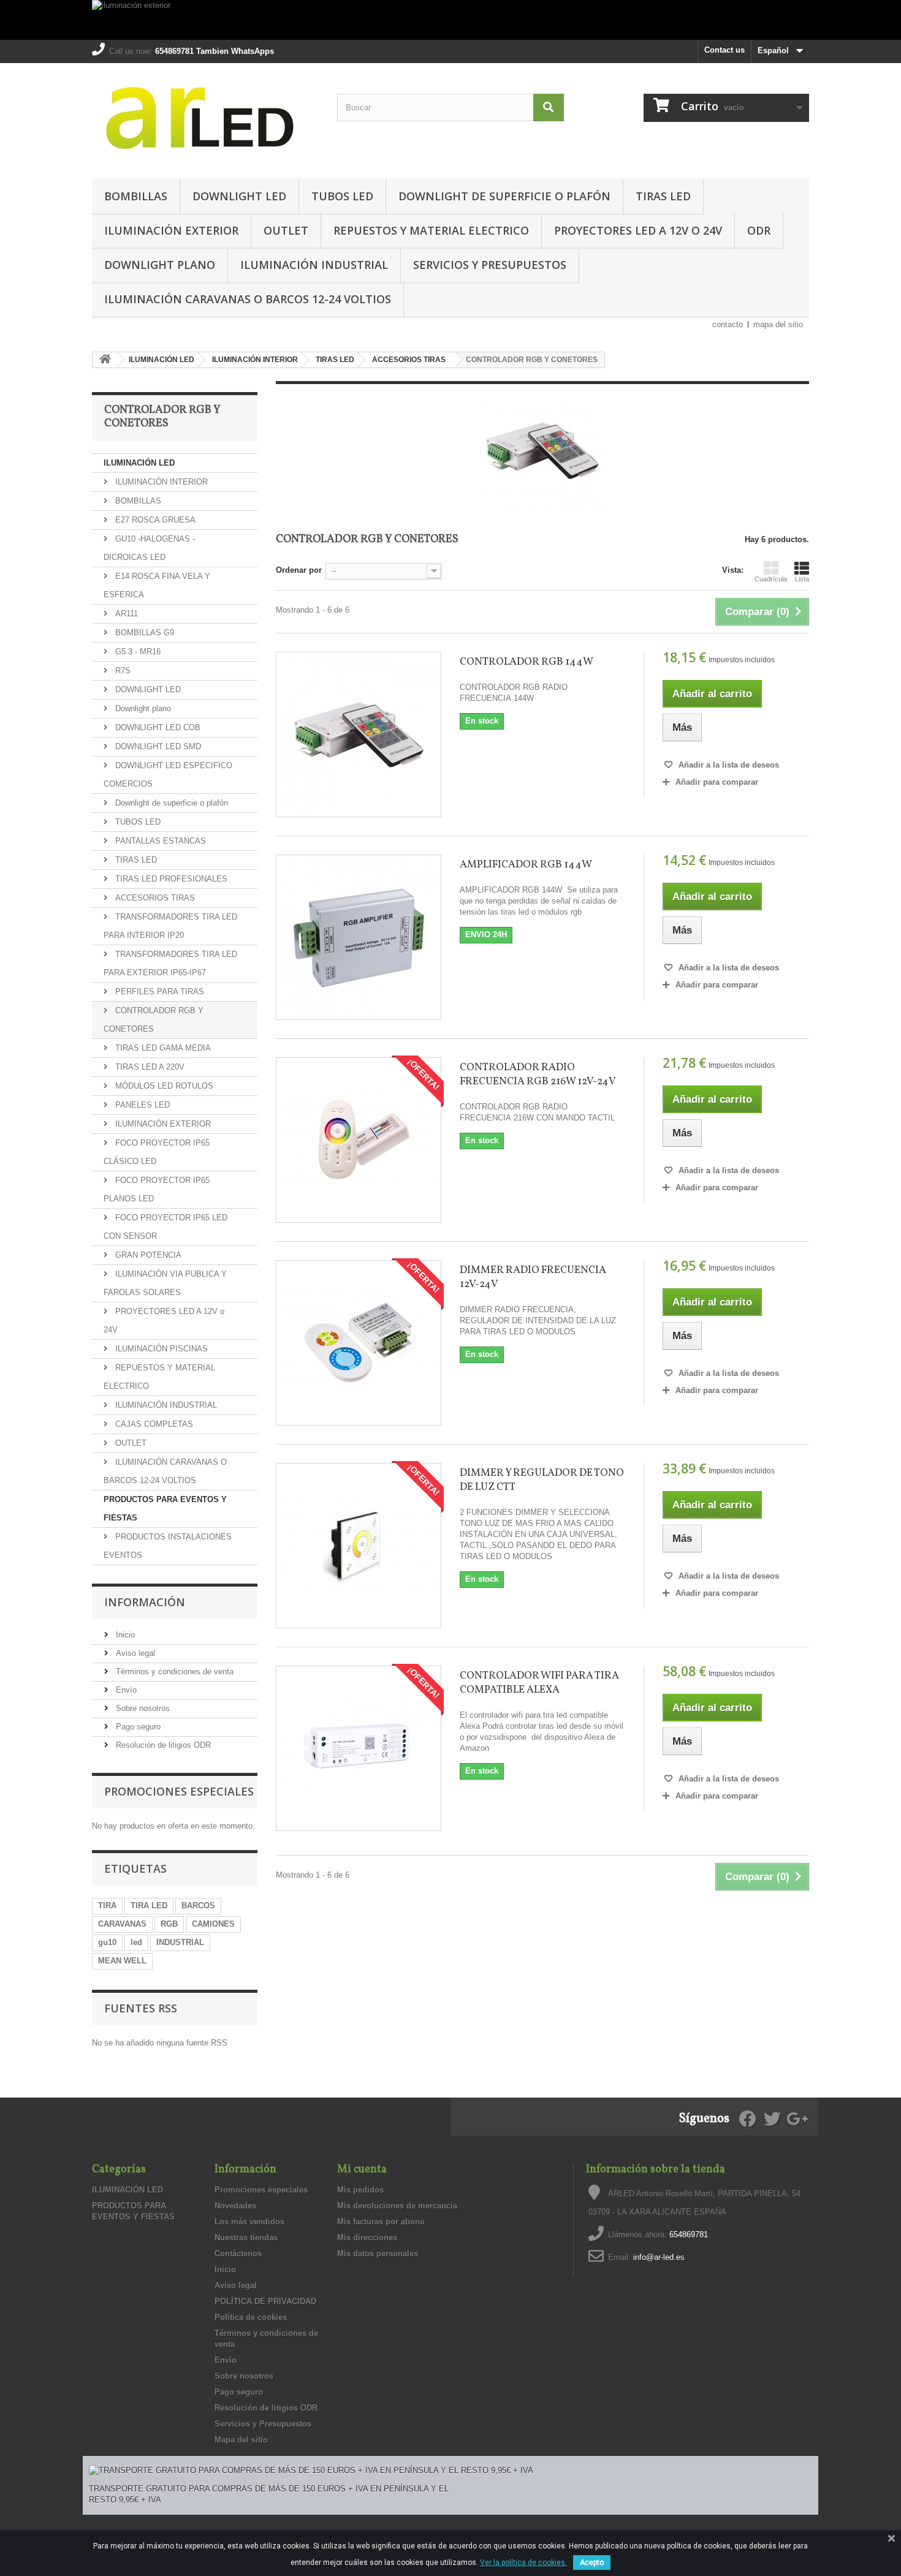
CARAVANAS (122, 1924)
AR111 (125, 614)
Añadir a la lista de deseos (728, 765)
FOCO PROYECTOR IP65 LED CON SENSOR (165, 1227)
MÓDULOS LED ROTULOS (163, 1086)
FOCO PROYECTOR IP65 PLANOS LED (157, 1189)
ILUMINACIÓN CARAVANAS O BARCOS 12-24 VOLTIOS (248, 299)
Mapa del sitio (241, 2440)
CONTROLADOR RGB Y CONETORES (154, 1020)
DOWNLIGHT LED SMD (157, 746)
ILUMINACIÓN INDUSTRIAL (314, 265)
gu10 (107, 1942)
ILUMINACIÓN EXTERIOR (171, 230)
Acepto (592, 2563)
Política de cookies (251, 2317)
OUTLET (286, 230)
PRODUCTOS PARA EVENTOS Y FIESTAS (165, 1509)
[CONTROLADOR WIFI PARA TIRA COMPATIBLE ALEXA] (359, 1748)
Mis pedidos (360, 2190)
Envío (125, 1690)
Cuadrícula (771, 579)
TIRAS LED (663, 196)
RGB (169, 1924)
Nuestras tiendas (246, 2238)
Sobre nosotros (142, 1708)
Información (145, 1602)
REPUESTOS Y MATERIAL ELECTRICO (431, 230)
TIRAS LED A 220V (149, 1067)
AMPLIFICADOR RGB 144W (526, 865)
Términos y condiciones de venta (173, 1671)
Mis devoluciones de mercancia (397, 2206)
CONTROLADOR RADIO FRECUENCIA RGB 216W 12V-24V (538, 1075)
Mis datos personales (378, 2253)
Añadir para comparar (717, 782)
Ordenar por (299, 570)
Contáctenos (238, 2253)
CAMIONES (213, 1924)
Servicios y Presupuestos (490, 265)
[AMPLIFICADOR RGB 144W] (359, 937)
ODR (759, 230)
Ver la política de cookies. (523, 2563)
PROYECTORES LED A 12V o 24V (638, 230)
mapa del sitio (778, 324)
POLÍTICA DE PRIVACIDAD (265, 2301)
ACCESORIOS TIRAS (154, 898)
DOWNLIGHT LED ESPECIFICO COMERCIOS (168, 775)
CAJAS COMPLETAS (153, 1424)
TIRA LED (149, 1906)
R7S (122, 670)
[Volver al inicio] (105, 360)
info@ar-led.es (659, 2257)
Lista (802, 579)
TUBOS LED (342, 196)
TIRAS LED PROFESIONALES (170, 879)
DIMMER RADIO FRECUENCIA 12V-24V (533, 1277)
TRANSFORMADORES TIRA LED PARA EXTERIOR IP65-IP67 (170, 963)
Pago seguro (137, 1727)
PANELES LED (141, 1105)
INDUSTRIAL (180, 1942)
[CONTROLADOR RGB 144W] (359, 735)
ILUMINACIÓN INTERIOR (160, 482)
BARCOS (198, 1906)
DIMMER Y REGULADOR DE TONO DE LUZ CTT (542, 1480)
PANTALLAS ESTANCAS (159, 841)
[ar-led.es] (205, 118)
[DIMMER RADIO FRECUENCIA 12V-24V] (359, 1343)
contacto (728, 324)
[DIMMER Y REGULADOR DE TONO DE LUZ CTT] (359, 1546)
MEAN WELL (122, 1961)
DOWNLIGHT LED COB (157, 727)
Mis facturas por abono (381, 2222)
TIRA (107, 1906)
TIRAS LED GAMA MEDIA (162, 1048)
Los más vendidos (249, 2222)
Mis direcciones (367, 2238)
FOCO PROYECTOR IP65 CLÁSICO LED (157, 1152)
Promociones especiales (179, 1791)
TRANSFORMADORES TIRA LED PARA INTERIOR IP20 (170, 926)
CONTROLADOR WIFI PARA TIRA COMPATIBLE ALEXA (539, 1683)
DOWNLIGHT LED (239, 196)
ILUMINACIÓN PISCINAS (160, 1349)
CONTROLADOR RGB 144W (527, 662)
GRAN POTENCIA (147, 1255)
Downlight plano (160, 265)
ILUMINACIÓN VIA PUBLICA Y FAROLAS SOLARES (165, 1283)
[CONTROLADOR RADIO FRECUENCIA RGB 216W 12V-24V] (359, 1140)
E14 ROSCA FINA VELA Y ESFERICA (157, 585)
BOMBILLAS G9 (143, 633)
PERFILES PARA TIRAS (158, 991)
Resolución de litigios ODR (162, 1745)
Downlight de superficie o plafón (504, 196)
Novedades (235, 2206)
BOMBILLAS (136, 196)
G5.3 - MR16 (137, 652)
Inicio (124, 1635)
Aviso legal (134, 1653)
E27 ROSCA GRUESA (154, 520)
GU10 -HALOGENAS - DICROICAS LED (149, 548)
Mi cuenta (362, 2170)
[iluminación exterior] (450, 20)
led (136, 1942)
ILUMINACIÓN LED (139, 463)
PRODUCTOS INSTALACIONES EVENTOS (168, 1546)
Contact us (724, 50)
